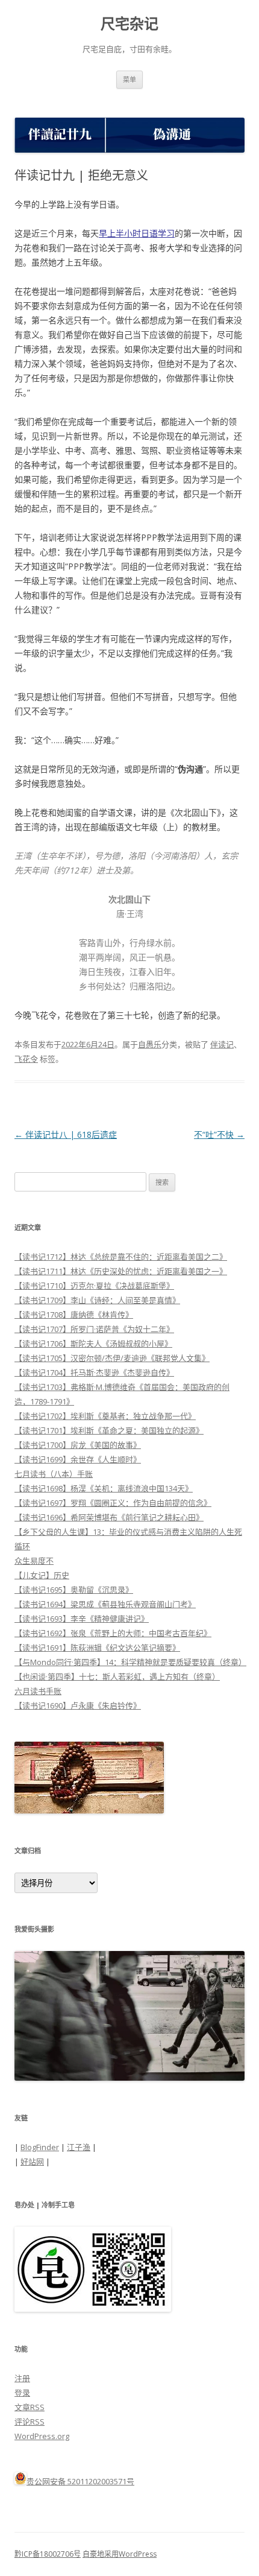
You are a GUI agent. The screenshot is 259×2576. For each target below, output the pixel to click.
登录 (22, 2393)
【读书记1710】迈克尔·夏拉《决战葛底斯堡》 (94, 1286)
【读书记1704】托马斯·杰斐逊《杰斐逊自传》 (94, 1372)
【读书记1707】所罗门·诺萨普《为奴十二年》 (94, 1329)
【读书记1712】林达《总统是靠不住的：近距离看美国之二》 (121, 1257)
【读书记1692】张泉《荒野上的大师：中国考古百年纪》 (113, 1633)
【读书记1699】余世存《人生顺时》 (78, 1459)
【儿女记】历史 (42, 1575)
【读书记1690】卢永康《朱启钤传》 (78, 1705)
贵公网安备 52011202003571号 (80, 2481)
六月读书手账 (38, 1691)
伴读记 (222, 1044)
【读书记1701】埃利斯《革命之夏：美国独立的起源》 (109, 1430)
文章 (30, 2407)
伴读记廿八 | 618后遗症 (66, 1134)
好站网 (32, 2162)
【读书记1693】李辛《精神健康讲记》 (82, 1619)
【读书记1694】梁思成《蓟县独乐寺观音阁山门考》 (105, 1604)
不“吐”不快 (219, 1134)
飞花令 (26, 1059)
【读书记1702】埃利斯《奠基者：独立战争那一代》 (105, 1416)
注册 (22, 2378)
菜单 (129, 79)
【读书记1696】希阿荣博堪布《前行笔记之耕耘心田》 (109, 1517)
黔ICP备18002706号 (48, 2554)
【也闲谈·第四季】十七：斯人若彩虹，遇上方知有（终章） (117, 1677)
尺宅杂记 (129, 24)
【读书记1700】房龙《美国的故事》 (78, 1445)
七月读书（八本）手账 (54, 1474)
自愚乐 (150, 1044)
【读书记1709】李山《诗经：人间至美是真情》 (97, 1300)
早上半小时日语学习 (137, 233)
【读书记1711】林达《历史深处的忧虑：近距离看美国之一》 (121, 1271)
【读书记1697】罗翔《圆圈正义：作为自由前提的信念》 (113, 1503)
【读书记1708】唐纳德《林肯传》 (74, 1315)
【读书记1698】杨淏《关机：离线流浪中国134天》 (104, 1488)
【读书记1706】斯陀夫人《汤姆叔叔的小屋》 (93, 1344)
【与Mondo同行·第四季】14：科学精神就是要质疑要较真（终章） (130, 1662)
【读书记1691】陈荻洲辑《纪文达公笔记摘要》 (97, 1648)
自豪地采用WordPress (120, 2554)
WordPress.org (42, 2436)
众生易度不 (34, 1561)
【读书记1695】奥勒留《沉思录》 (74, 1590)
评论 (30, 2422)
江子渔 (79, 2147)
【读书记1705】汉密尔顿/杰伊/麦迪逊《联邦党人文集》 (112, 1358)
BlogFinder (40, 2147)
